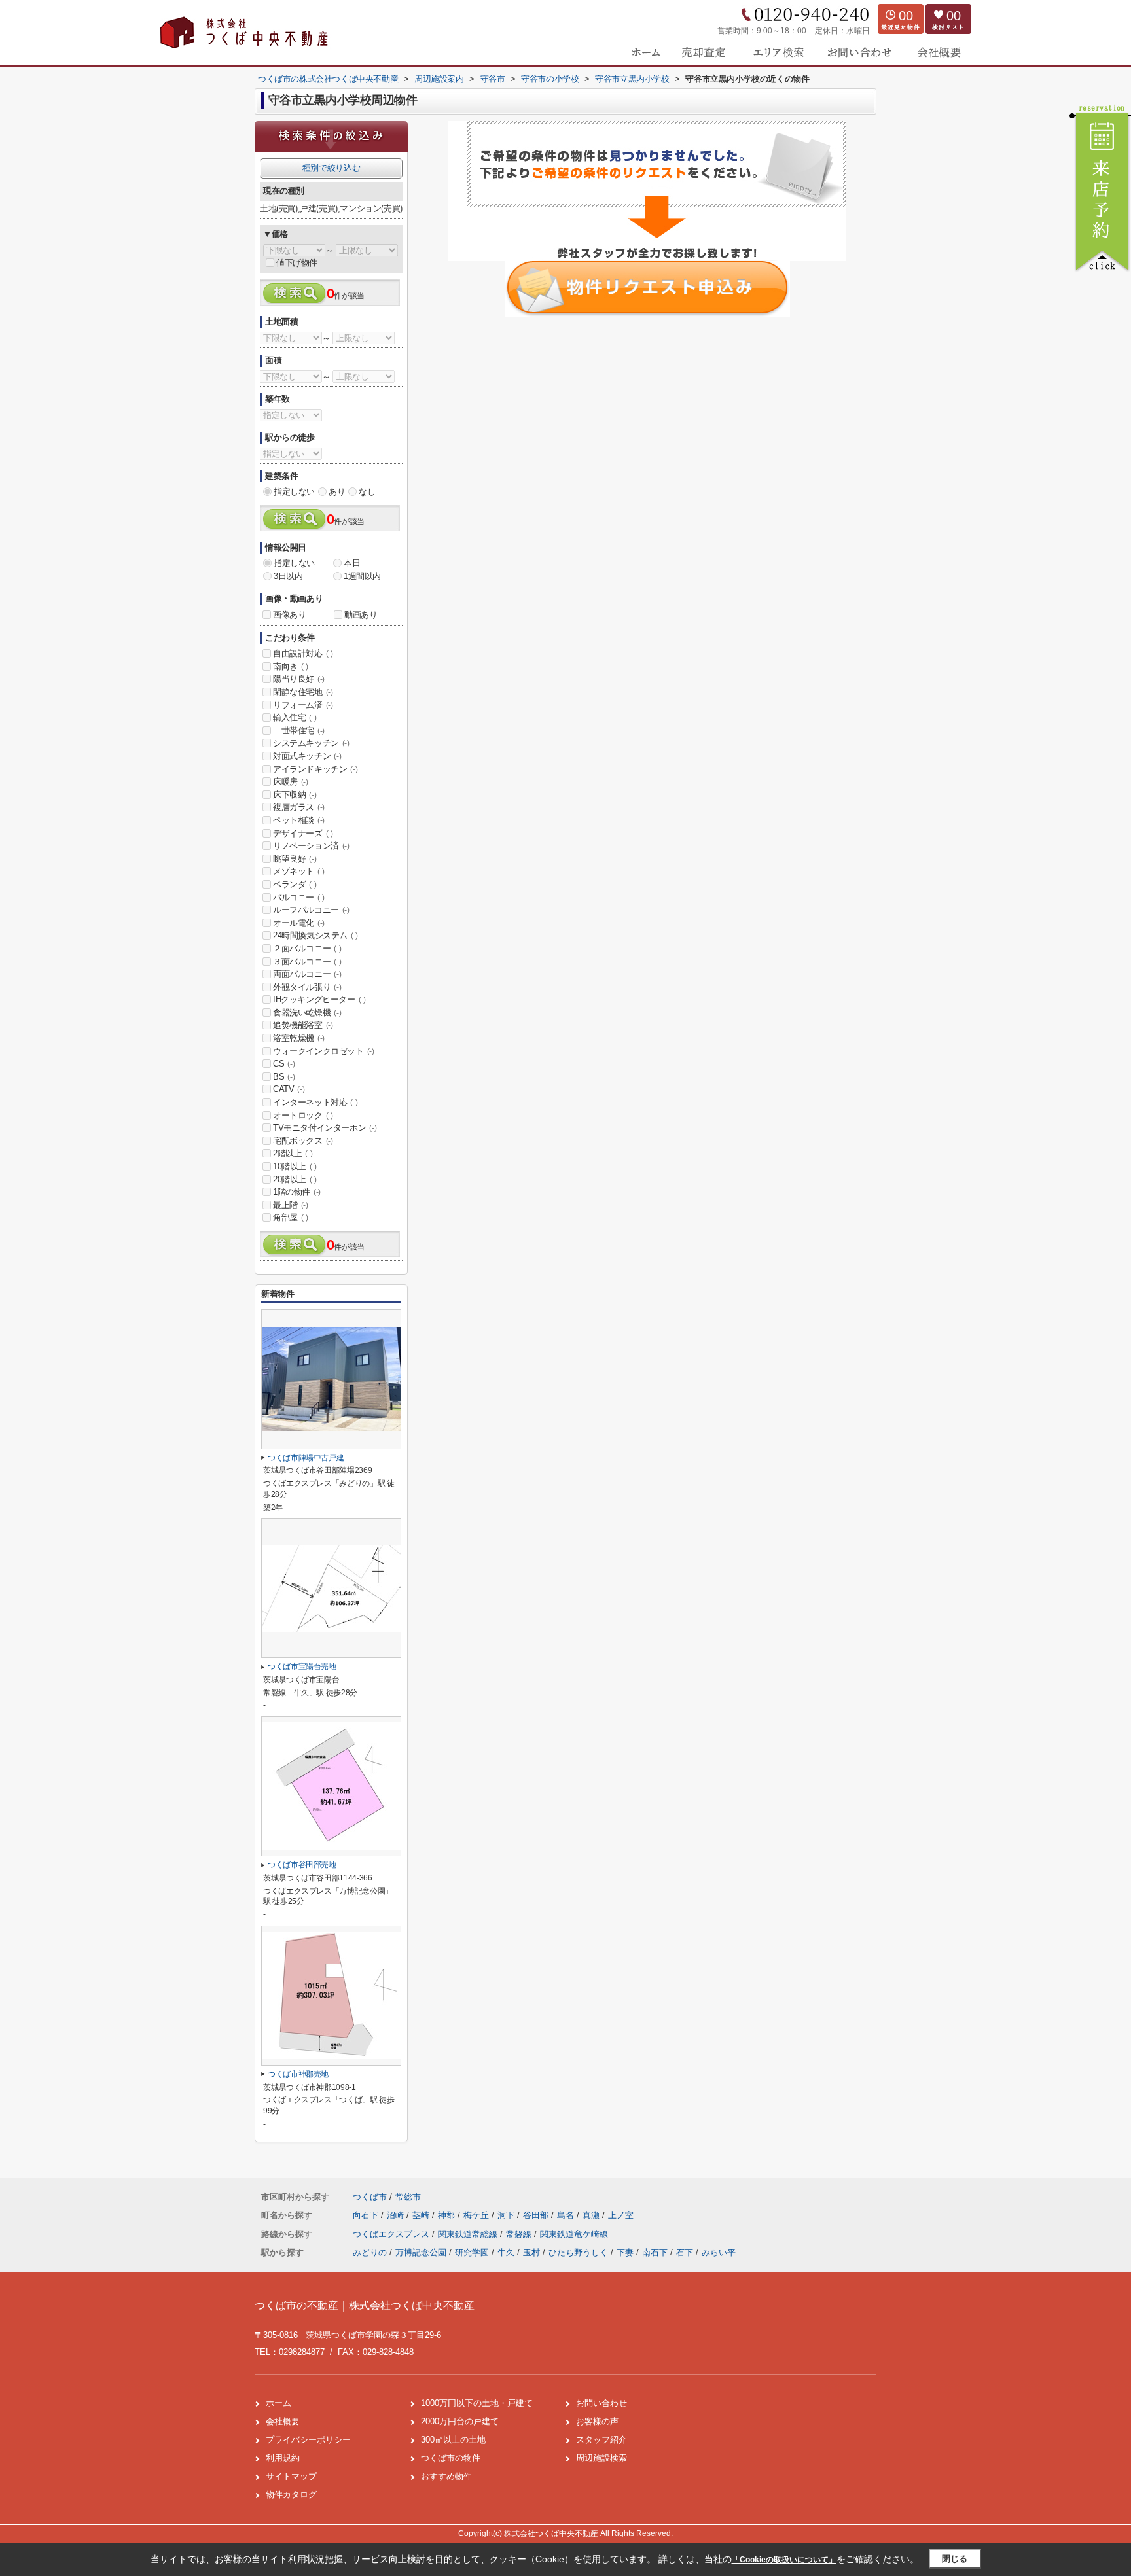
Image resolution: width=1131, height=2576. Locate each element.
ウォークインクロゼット (324, 1051)
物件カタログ (291, 2495)
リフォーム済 (303, 705)
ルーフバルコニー (311, 910)
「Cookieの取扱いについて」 (784, 2560)
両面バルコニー (307, 974)
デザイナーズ (303, 833)
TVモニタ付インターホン (325, 1128)
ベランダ (295, 884)
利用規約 (283, 2458)
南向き (291, 666)
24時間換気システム (315, 935)
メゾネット (299, 871)
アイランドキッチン (315, 769)
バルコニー (299, 897)
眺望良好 (295, 859)
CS (284, 1064)
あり (337, 492)
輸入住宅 (295, 717)
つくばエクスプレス (392, 2234)
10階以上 (295, 1166)
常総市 (408, 2197)
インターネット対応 (315, 1102)
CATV (289, 1089)
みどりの (370, 2252)
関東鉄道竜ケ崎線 (574, 2234)
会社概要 (283, 2421)
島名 (567, 2215)
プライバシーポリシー (308, 2440)
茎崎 (422, 2215)
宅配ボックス (303, 1141)
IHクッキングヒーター (319, 999)
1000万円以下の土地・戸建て (477, 2403)
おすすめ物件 (446, 2476)
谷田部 (537, 2215)
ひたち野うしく (578, 2252)
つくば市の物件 (451, 2458)
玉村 (531, 2252)
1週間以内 (362, 576)
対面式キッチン (307, 756)
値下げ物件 (297, 263)
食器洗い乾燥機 (307, 1013)
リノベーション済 (311, 846)
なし (367, 492)
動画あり (361, 615)
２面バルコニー (307, 948)
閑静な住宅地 (303, 692)
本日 (352, 563)
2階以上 (293, 1153)
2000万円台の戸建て (460, 2421)
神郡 (448, 2215)
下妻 (625, 2252)
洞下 (507, 2215)
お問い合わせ (601, 2403)
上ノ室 (621, 2215)
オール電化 (299, 923)
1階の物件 (297, 1192)
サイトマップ (291, 2476)
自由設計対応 (303, 653)
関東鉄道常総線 (469, 2234)
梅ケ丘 (477, 2215)
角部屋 (291, 1217)
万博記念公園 (421, 2252)
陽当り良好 (299, 679)
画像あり (289, 615)
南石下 (655, 2252)
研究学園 (472, 2252)
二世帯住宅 (299, 731)
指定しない (294, 492)
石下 (685, 2252)
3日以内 (288, 576)
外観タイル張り (307, 987)
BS (284, 1077)
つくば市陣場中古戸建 (306, 1458)
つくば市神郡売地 (298, 2074)
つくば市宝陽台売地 (302, 1667)
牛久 (506, 2252)
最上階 (291, 1205)
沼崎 (397, 2215)
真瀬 (592, 2215)
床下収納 (295, 795)
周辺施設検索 (601, 2458)
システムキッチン (311, 743)
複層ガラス (299, 807)
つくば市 (370, 2197)
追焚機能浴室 (303, 1025)
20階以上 (295, 1179)
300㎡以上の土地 (453, 2440)
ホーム (278, 2403)
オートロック (303, 1115)
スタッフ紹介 (601, 2440)
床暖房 (291, 782)
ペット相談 (299, 820)
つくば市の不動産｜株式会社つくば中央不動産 (365, 2305)
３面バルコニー (307, 962)
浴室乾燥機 (299, 1038)
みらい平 (719, 2252)
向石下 (367, 2215)
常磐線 (520, 2234)
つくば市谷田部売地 (302, 1865)
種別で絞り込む (331, 168)
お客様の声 (597, 2421)
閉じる (955, 2559)
